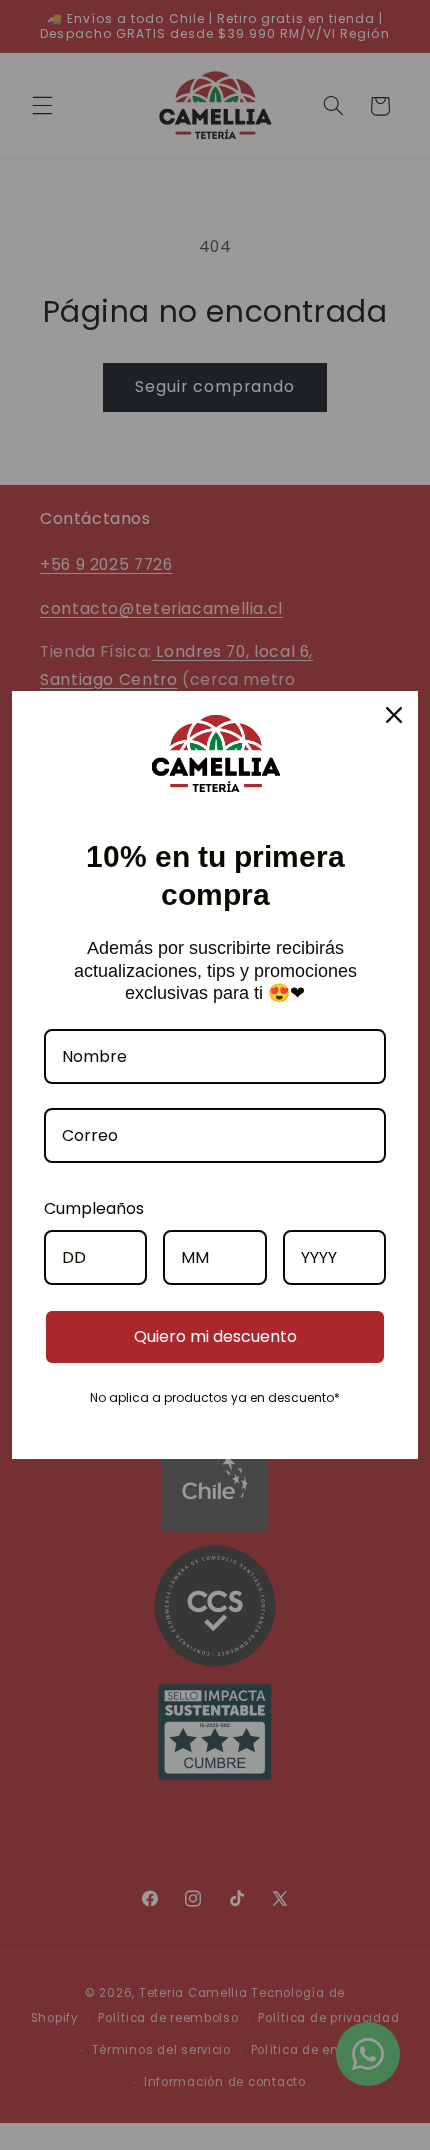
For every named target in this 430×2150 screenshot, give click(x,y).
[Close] (394, 715)
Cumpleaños (94, 1208)
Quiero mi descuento (215, 1336)
